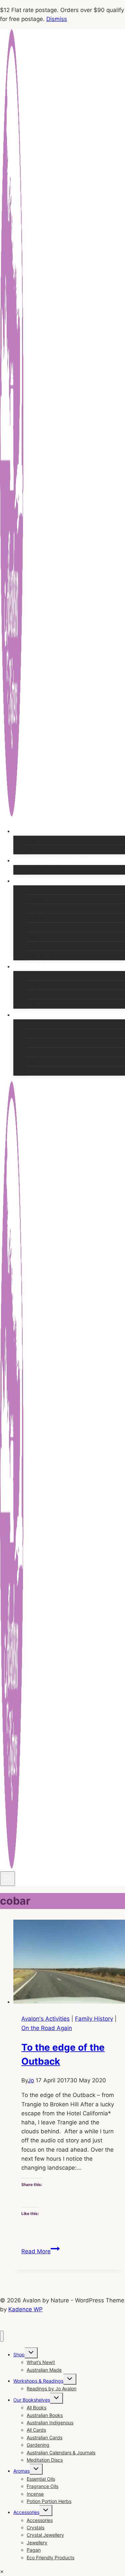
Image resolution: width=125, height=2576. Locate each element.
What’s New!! (38, 840)
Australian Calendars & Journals (56, 946)
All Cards (35, 918)
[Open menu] (7, 1879)
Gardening (36, 937)
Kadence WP (25, 2309)
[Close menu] (2, 2336)
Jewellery (36, 1052)
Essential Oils (39, 976)
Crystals (34, 1034)
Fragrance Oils (40, 985)
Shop (19, 2354)
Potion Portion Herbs (46, 1004)
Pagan (33, 1062)
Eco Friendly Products (47, 1071)
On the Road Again (47, 2028)
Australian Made (42, 850)
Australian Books (42, 899)
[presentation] (69, 1963)
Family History (94, 2019)
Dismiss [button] (57, 19)
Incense (34, 995)
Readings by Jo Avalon (48, 870)
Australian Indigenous (47, 909)
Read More (40, 2251)
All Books (35, 890)
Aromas (21, 2471)
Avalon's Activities (45, 2019)
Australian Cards (42, 927)
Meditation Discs (42, 956)
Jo (31, 2080)
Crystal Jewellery (43, 1043)
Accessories (38, 1024)
